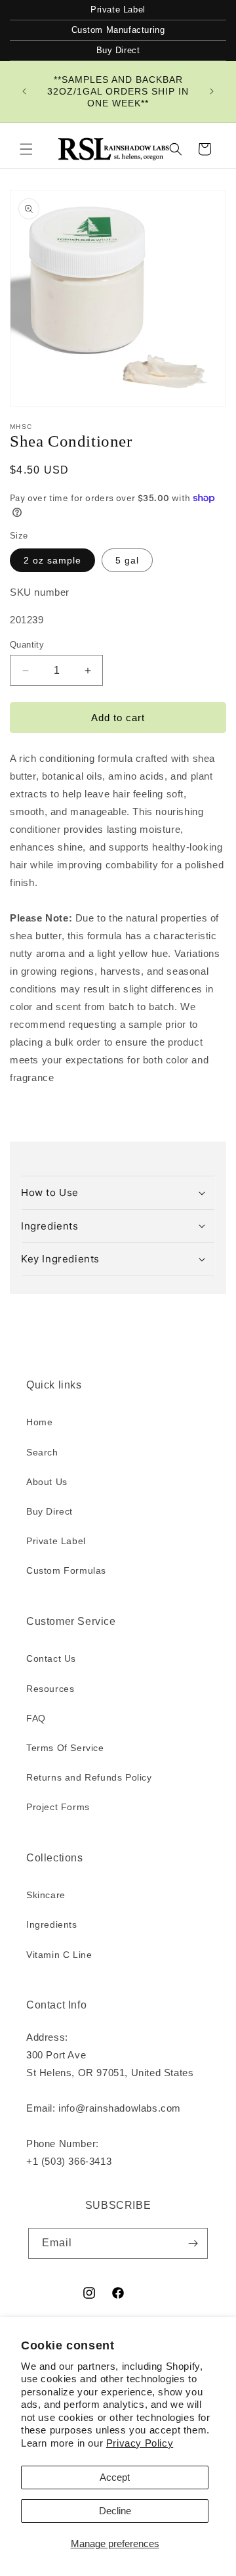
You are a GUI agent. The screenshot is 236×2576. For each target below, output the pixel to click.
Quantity (27, 645)
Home (39, 1422)
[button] (26, 149)
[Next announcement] (212, 91)
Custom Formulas (66, 1570)
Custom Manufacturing (118, 30)
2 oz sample (52, 560)
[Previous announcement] (24, 91)
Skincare (46, 1895)
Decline (115, 2511)
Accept (115, 2477)
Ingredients (52, 1924)
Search (42, 1452)
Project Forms (58, 1807)
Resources (50, 1689)
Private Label (118, 10)
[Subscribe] (193, 2243)
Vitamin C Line (59, 1955)
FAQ (36, 1718)
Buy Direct (118, 50)
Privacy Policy (140, 2443)
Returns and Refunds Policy (89, 1777)
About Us (47, 1482)
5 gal (127, 560)
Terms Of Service (65, 1748)
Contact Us (51, 1658)
